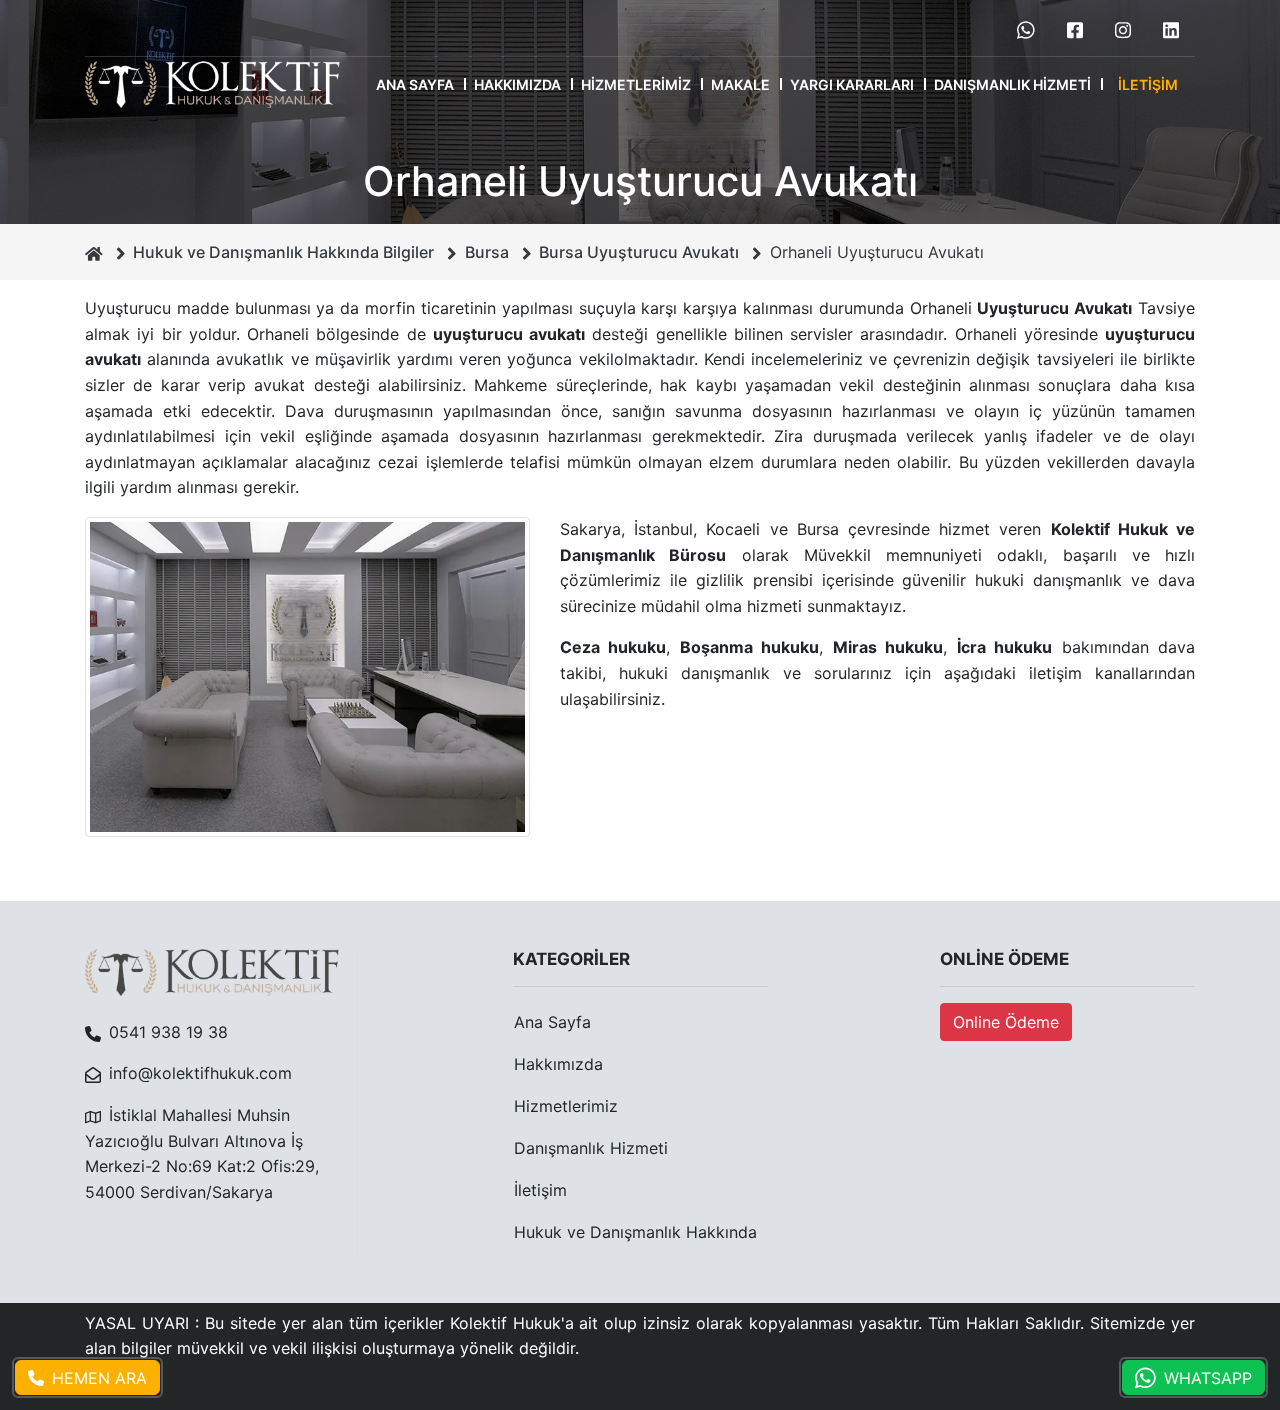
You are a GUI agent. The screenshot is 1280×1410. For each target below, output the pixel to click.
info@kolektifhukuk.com (200, 1073)
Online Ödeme (1006, 1022)
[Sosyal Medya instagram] (1123, 28)
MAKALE (740, 84)
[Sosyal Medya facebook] (1075, 28)
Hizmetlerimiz (636, 84)
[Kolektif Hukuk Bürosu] (212, 84)
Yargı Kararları (852, 84)
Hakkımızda (517, 84)
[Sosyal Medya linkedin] (1171, 28)
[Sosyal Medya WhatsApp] (1026, 28)
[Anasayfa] (94, 252)
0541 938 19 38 (168, 1032)
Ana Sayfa (415, 84)
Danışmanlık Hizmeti (1012, 84)
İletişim (1148, 84)
